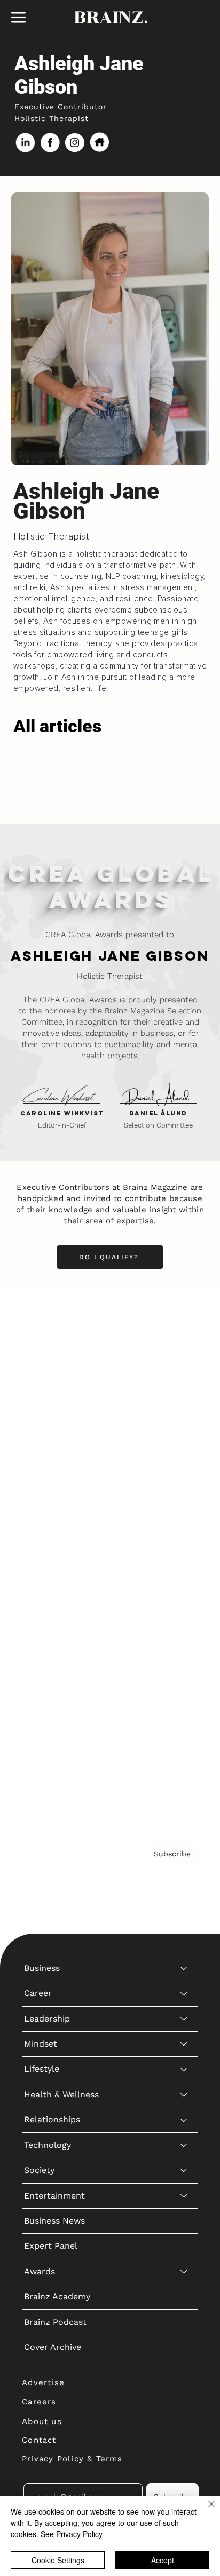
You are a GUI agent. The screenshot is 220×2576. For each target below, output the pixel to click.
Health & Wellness (61, 1451)
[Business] (184, 1325)
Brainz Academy (57, 1653)
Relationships (52, 1477)
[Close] (205, 2510)
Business (42, 1325)
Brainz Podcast (55, 1679)
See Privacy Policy (72, 2534)
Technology (48, 1502)
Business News (54, 1578)
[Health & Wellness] (184, 1452)
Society (39, 1527)
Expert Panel (51, 1603)
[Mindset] (184, 1401)
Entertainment (54, 1553)
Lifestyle (42, 1426)
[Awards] (184, 1629)
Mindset (41, 1401)
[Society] (184, 1527)
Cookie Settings (58, 2560)
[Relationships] (184, 1477)
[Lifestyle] (184, 1427)
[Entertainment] (184, 1553)
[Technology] (184, 1502)
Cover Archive (53, 1704)
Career (38, 1351)
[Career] (184, 1351)
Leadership (47, 1376)
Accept (163, 2560)
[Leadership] (184, 1376)
